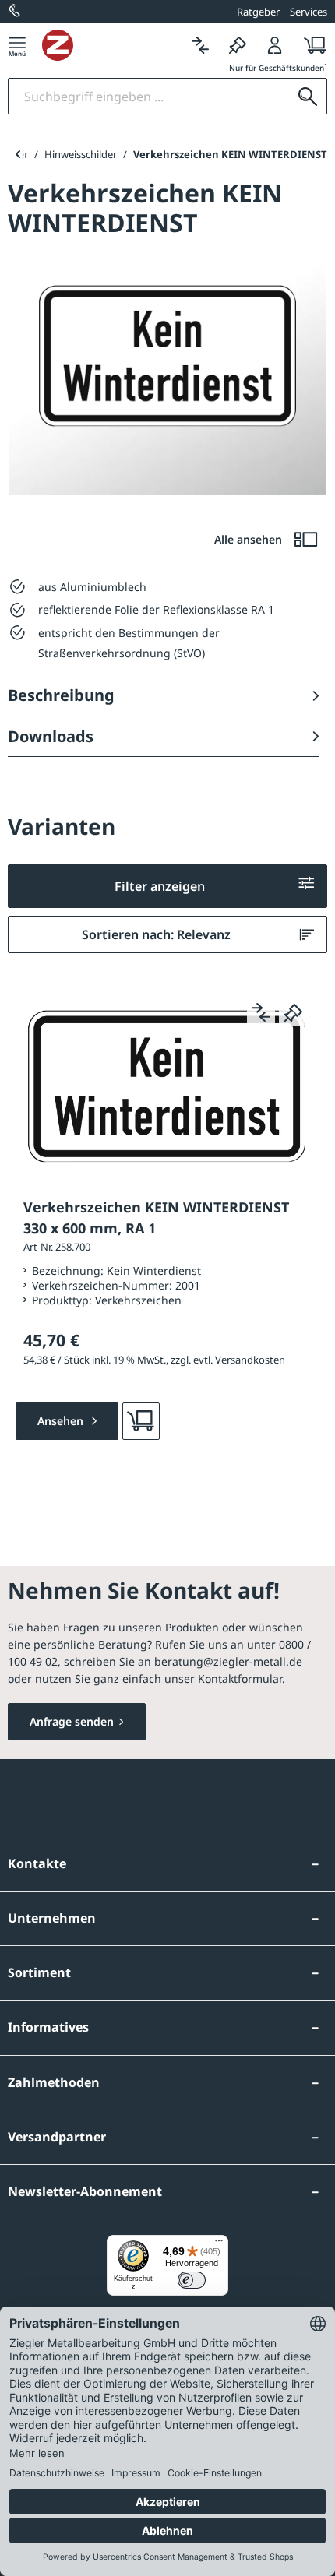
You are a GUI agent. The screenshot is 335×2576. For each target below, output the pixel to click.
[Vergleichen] (200, 45)
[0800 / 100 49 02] (16, 12)
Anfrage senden (72, 1721)
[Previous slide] (18, 154)
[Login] (275, 45)
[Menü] (17, 45)
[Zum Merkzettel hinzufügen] (293, 1012)
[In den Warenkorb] (141, 1421)
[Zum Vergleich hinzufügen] (261, 1012)
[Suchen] (308, 96)
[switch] (192, 2280)
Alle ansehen (250, 539)
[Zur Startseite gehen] (112, 45)
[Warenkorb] (310, 45)
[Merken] (238, 45)
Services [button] (309, 12)
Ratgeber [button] (258, 12)
